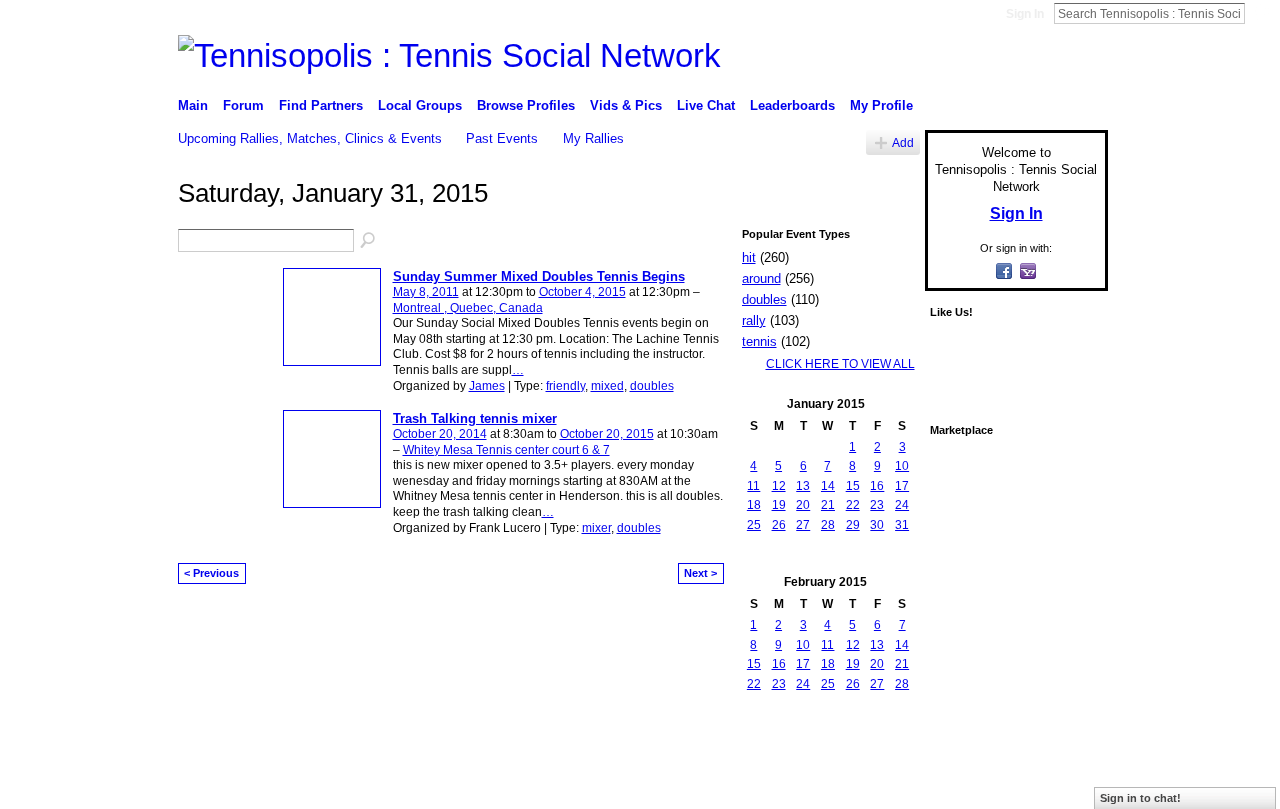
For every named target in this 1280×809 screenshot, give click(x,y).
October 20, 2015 (607, 434)
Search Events (369, 241)
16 (877, 486)
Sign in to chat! (1140, 798)
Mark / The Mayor (331, 773)
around (761, 278)
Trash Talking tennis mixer (475, 418)
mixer (596, 528)
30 (877, 525)
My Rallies (593, 138)
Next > (700, 573)
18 (754, 505)
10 (902, 466)
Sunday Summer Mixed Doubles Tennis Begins (539, 276)
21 (828, 505)
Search (1261, 13)
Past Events (502, 138)
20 (803, 505)
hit (749, 257)
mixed (607, 386)
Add (903, 142)
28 (828, 525)
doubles (652, 386)
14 (828, 486)
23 (877, 505)
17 (902, 486)
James (487, 386)
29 (853, 525)
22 (853, 505)
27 (803, 525)
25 (754, 525)
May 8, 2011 (426, 292)
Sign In (1025, 14)
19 (779, 505)
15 (853, 486)
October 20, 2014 (440, 434)
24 (902, 505)
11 (753, 486)
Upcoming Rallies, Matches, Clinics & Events (310, 138)
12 (779, 486)
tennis (759, 341)
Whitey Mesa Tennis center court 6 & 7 (506, 450)
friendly (565, 386)
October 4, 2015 (582, 292)
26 (779, 525)
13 (803, 486)
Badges (881, 773)
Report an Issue (960, 773)
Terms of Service (1063, 773)
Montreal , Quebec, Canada (468, 308)
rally (754, 320)
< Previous (211, 573)
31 (902, 525)
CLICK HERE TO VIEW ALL (840, 364)
